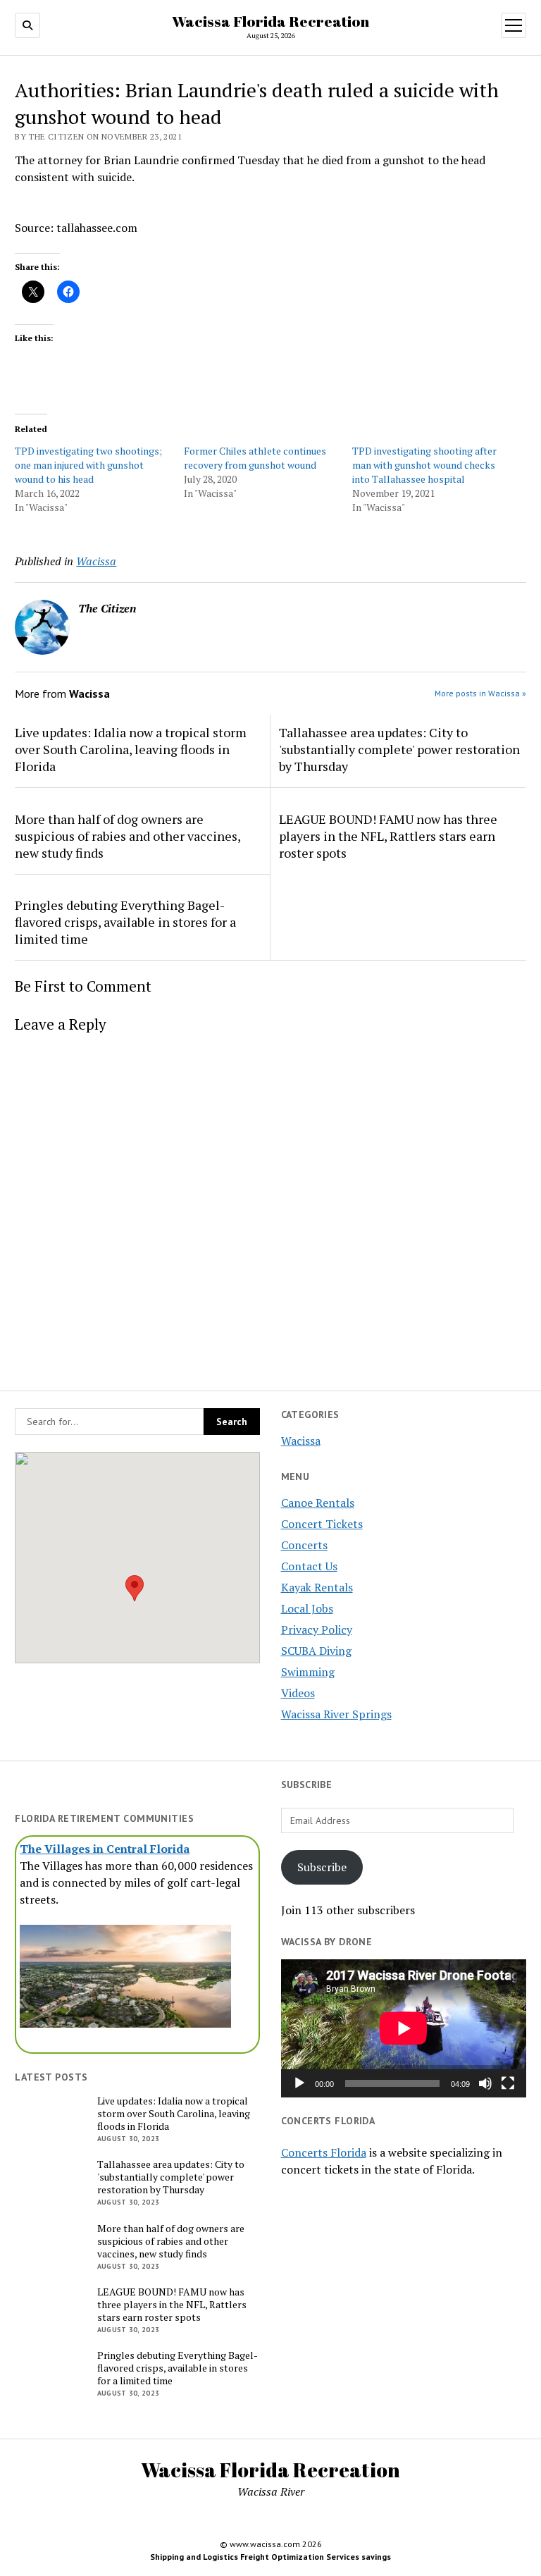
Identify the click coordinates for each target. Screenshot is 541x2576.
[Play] (299, 2083)
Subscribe (322, 1867)
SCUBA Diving (316, 1651)
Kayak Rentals (317, 1587)
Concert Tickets (322, 1524)
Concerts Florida (324, 2152)
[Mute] (485, 2083)
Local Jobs (307, 1608)
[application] (404, 2028)
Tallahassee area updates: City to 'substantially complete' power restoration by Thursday (399, 749)
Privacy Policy (317, 1629)
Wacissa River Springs (336, 1714)
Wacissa (301, 1441)
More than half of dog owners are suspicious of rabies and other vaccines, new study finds (128, 836)
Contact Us (309, 1566)
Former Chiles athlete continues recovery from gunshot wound (255, 458)
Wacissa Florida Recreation (270, 21)
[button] (135, 1588)
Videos (298, 1693)
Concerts (304, 1545)
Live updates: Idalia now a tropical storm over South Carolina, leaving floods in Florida (131, 749)
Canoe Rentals (318, 1503)
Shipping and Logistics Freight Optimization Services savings (270, 2557)
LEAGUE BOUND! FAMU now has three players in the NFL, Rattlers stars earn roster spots (388, 836)
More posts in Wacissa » (480, 693)
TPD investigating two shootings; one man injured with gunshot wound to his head (88, 465)
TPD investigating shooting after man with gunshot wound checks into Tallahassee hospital (424, 465)
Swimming (308, 1672)
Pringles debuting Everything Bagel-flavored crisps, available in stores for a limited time (125, 922)
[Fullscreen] (508, 2083)
